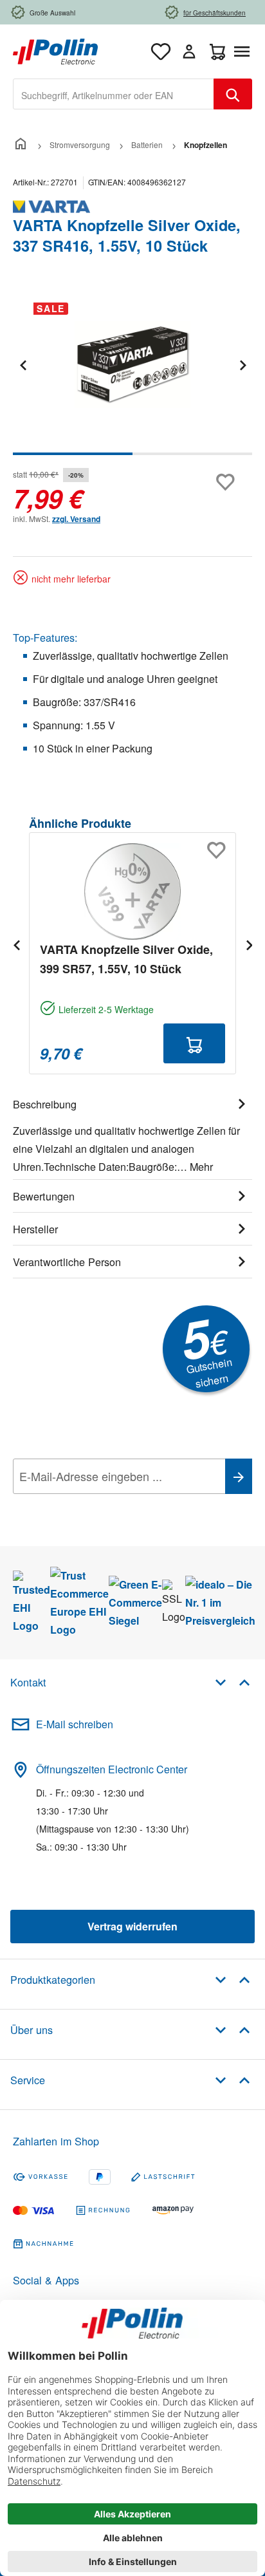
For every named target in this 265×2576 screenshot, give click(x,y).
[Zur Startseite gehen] (55, 50)
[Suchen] (233, 94)
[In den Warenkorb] (194, 1043)
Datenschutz (96, 1505)
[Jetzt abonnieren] (239, 1476)
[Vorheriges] (23, 365)
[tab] (132, 1134)
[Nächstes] (242, 365)
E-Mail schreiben (75, 1724)
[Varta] (132, 207)
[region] (132, 374)
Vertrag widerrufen (132, 1926)
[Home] (21, 145)
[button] (233, 1682)
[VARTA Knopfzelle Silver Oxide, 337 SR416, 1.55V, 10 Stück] (132, 365)
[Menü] (244, 51)
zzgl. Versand (76, 519)
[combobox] (114, 94)
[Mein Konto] (189, 51)
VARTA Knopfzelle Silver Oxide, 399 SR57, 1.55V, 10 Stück (126, 959)
